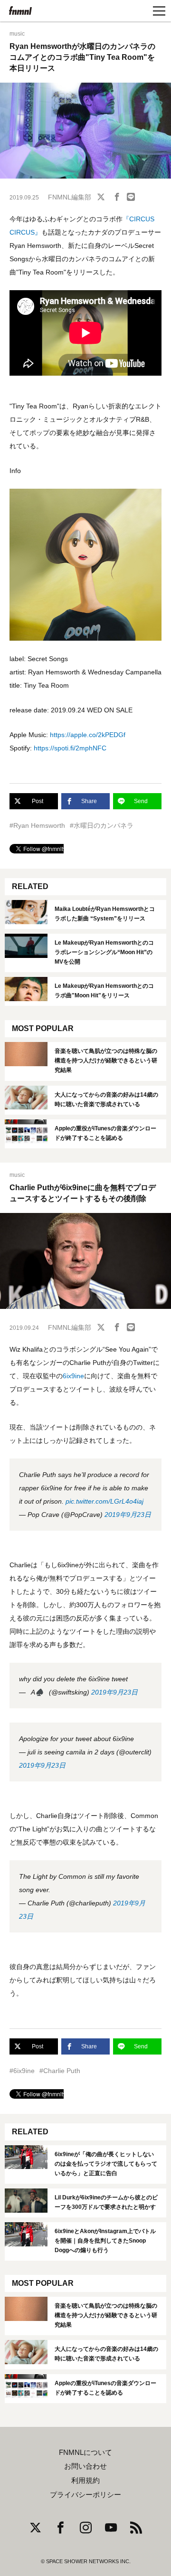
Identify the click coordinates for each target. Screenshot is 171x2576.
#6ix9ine (22, 2071)
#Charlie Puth (60, 2071)
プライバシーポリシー (85, 2495)
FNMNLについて (85, 2453)
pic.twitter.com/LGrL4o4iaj (104, 1501)
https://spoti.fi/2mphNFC (70, 748)
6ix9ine (73, 1376)
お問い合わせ (85, 2466)
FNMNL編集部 (70, 197)
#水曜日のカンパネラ (102, 825)
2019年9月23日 (128, 1515)
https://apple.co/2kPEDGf (88, 735)
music (17, 34)
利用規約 (85, 2481)
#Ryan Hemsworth (37, 825)
